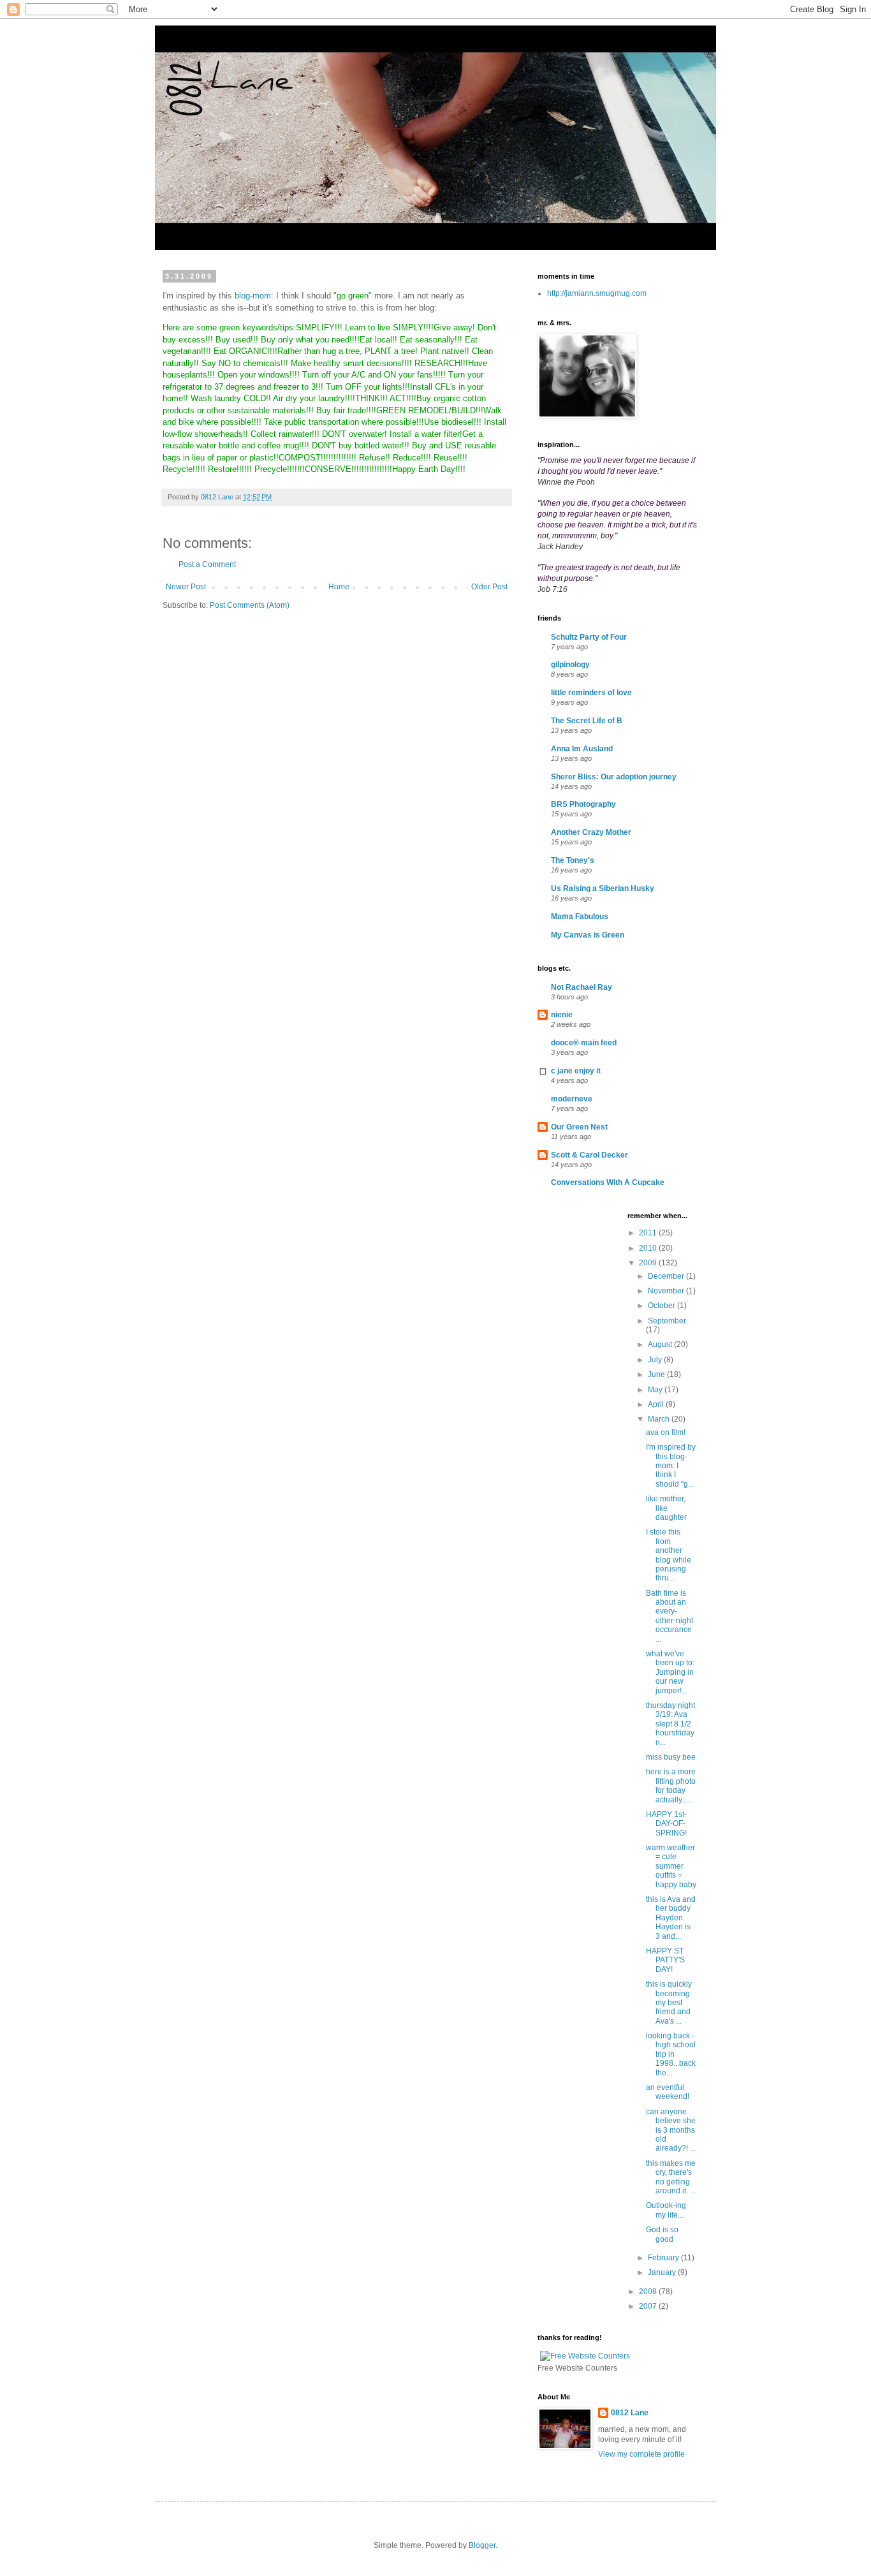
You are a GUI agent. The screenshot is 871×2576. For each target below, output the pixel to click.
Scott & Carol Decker (589, 1155)
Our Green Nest (579, 1127)
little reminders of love (591, 693)
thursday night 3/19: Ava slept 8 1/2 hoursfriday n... (670, 1724)
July (656, 1360)
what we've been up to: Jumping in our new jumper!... (670, 1672)
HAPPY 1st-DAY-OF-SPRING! (666, 1824)
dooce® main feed (584, 1043)
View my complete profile (641, 2454)
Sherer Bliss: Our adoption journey (614, 777)
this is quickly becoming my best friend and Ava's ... (669, 2003)
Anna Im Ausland (582, 749)
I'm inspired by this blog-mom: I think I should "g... (671, 1466)
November (667, 1291)
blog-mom (253, 296)
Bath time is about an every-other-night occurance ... (670, 1616)
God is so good (662, 2234)
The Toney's (573, 860)
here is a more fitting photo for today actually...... (671, 1785)
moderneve (572, 1099)
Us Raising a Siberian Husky (603, 888)
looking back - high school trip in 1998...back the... (671, 2054)
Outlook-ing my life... (666, 2210)
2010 (649, 1248)
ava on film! (666, 1432)
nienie (562, 1015)
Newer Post (186, 587)
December (667, 1276)
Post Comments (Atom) (250, 605)
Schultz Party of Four (589, 637)
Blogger (482, 2545)
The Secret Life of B (587, 721)
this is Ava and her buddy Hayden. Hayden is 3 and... (671, 1918)
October (662, 1306)
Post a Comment (207, 564)
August (661, 1344)
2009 (649, 1263)
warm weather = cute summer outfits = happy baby (671, 1866)
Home (339, 587)
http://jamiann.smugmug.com (597, 293)
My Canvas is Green (588, 935)
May (656, 1390)
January (663, 2272)
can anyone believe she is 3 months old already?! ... (671, 2130)
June (657, 1374)
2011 (649, 1233)
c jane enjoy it (576, 1071)
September (667, 1321)
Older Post (489, 587)
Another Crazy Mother (591, 832)
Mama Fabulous (580, 916)
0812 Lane (630, 2413)
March (660, 1419)
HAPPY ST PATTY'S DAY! (665, 1960)
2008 (649, 2292)
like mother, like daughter (666, 1508)
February (664, 2258)
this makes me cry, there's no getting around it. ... (671, 2177)
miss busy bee (671, 1757)
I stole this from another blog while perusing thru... (669, 1555)
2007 (649, 2306)
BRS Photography (583, 804)
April (657, 1404)
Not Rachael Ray (582, 987)
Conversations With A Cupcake (608, 1182)
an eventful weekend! (668, 2092)
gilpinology (570, 665)
